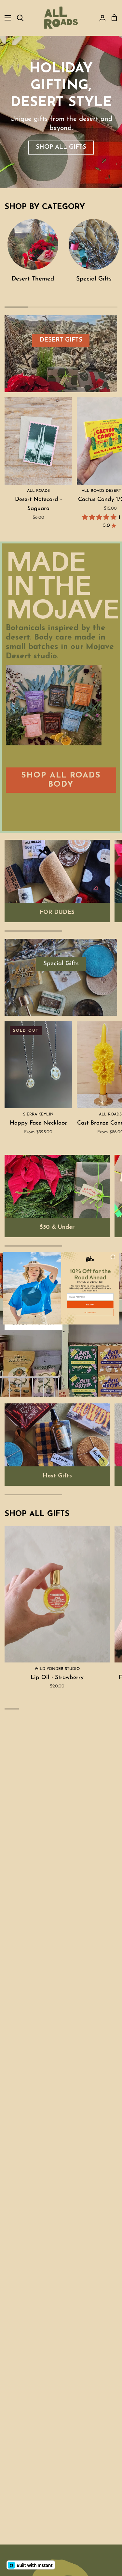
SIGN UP (90, 1305)
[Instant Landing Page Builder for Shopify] (31, 2565)
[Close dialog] (113, 1257)
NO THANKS (90, 1312)
